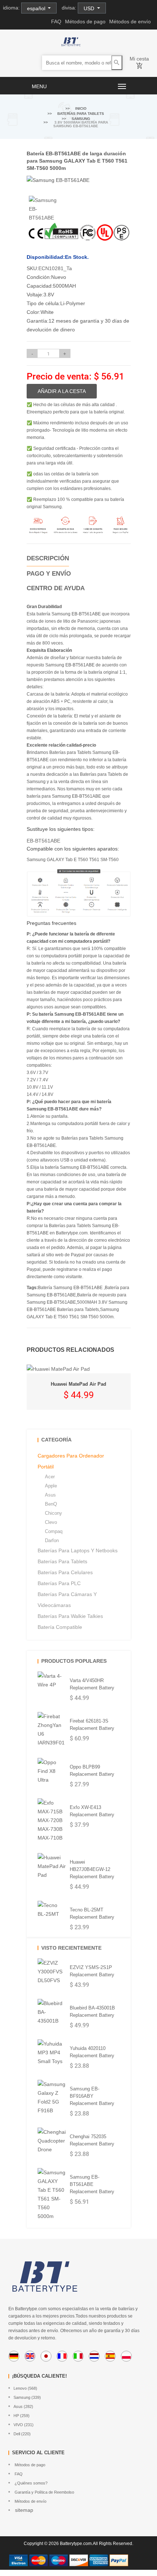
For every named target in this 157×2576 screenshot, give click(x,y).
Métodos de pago (85, 22)
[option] (44, 209)
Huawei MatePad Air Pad (78, 1384)
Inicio (81, 108)
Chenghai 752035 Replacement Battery (92, 2140)
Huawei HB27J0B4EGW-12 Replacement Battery (92, 1869)
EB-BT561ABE (43, 841)
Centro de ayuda (56, 588)
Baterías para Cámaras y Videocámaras (67, 1600)
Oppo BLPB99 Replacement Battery (92, 1770)
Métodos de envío (130, 22)
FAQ (56, 22)
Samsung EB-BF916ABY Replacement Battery (92, 2096)
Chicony (53, 1513)
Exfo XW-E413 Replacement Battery (92, 1811)
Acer (50, 1477)
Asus (50, 1495)
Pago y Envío (49, 574)
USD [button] (90, 8)
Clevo (51, 1522)
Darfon (52, 1540)
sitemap (23, 2510)
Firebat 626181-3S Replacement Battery (92, 1725)
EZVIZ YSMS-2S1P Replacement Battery (92, 1971)
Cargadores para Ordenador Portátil (71, 1461)
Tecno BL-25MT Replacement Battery (92, 1913)
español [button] (37, 8)
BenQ (51, 1504)
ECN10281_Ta (55, 268)
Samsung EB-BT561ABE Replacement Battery (92, 2184)
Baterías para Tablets (81, 114)
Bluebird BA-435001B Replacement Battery (92, 2011)
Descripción (48, 558)
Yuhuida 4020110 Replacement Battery (92, 2052)
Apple (51, 1486)
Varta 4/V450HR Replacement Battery (92, 1684)
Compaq (54, 1531)
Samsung (81, 119)
